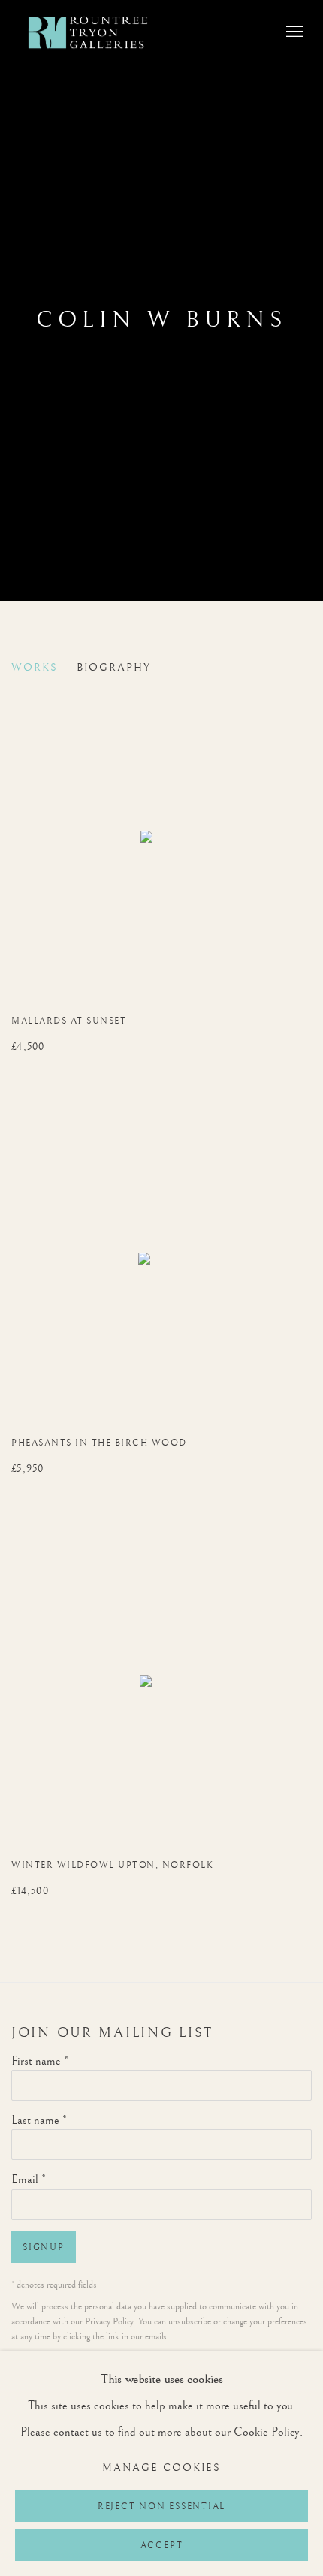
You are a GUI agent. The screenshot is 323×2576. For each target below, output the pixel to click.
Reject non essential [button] (161, 2507)
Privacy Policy (109, 2322)
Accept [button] (162, 2546)
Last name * (39, 2121)
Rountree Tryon (104, 32)
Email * (29, 2180)
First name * (40, 2061)
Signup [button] (44, 2247)
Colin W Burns (161, 320)
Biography (114, 668)
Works (35, 668)
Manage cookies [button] (161, 2468)
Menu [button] (293, 32)
